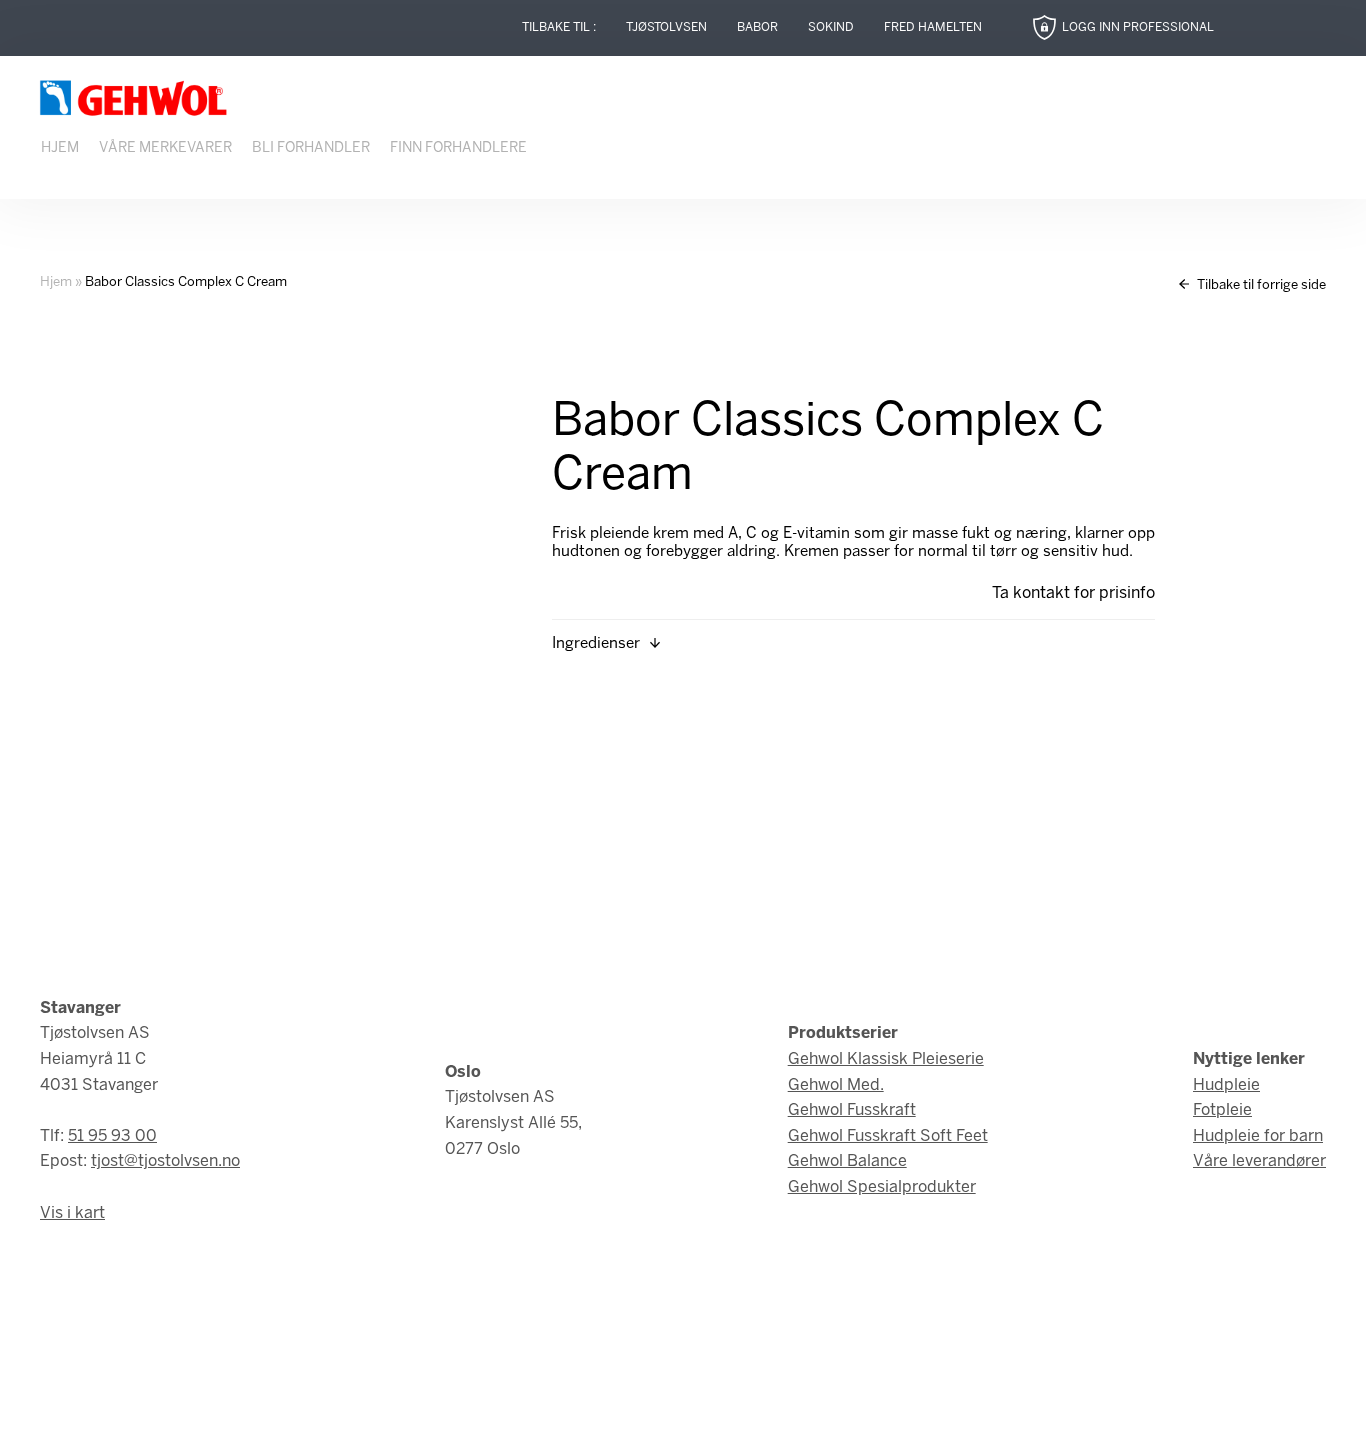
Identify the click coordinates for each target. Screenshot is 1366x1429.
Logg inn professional (1138, 27)
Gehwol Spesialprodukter (882, 1187)
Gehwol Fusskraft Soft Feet (888, 1136)
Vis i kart (72, 1213)
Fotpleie (1222, 1110)
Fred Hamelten (933, 27)
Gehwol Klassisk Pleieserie (886, 1059)
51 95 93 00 (112, 1136)
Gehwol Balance (847, 1161)
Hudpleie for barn (1258, 1136)
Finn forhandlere (458, 148)
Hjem (60, 148)
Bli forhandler (311, 148)
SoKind (831, 27)
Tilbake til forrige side (1260, 285)
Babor (757, 27)
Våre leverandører (1259, 1161)
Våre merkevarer (165, 148)
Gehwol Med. (836, 1085)
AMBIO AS (861, 1399)
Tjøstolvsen (666, 27)
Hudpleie (1226, 1085)
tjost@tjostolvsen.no (165, 1161)
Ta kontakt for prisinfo (1073, 593)
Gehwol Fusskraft (852, 1110)
